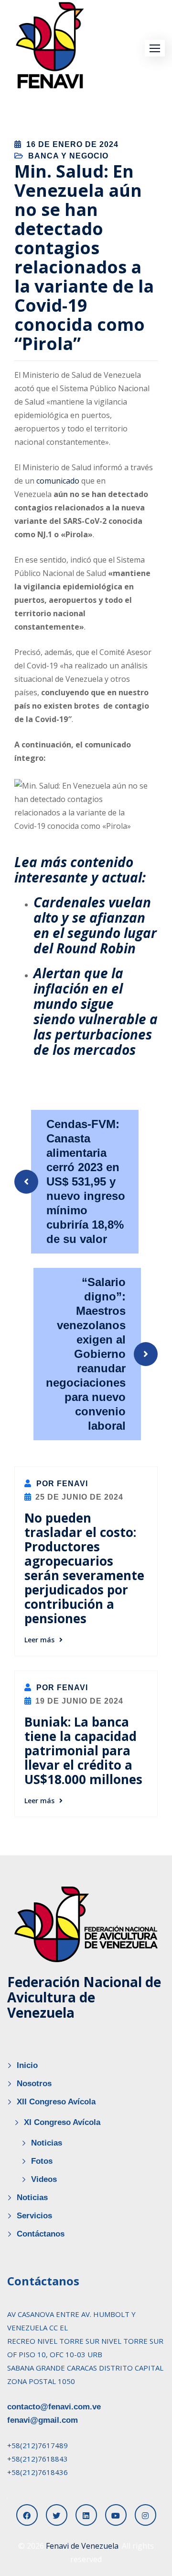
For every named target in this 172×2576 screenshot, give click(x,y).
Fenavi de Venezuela (82, 2546)
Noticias (47, 2143)
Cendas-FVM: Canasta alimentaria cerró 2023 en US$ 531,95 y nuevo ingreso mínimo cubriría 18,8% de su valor (86, 1181)
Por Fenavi (61, 1484)
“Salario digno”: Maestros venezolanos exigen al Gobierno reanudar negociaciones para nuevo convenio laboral (86, 1354)
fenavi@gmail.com (43, 2420)
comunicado (58, 481)
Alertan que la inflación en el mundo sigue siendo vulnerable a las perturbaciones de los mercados (96, 1011)
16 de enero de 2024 (72, 144)
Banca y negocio (68, 156)
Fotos (42, 2161)
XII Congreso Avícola (56, 2102)
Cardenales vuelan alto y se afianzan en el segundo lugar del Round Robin (95, 925)
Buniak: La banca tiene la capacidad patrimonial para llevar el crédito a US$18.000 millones (83, 1751)
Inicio (27, 2065)
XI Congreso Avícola (62, 2122)
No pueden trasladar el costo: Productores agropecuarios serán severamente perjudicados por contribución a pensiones (84, 1568)
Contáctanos (41, 2234)
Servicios (34, 2216)
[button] (155, 48)
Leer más (39, 1640)
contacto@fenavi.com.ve (54, 2407)
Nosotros (34, 2084)
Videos (44, 2179)
